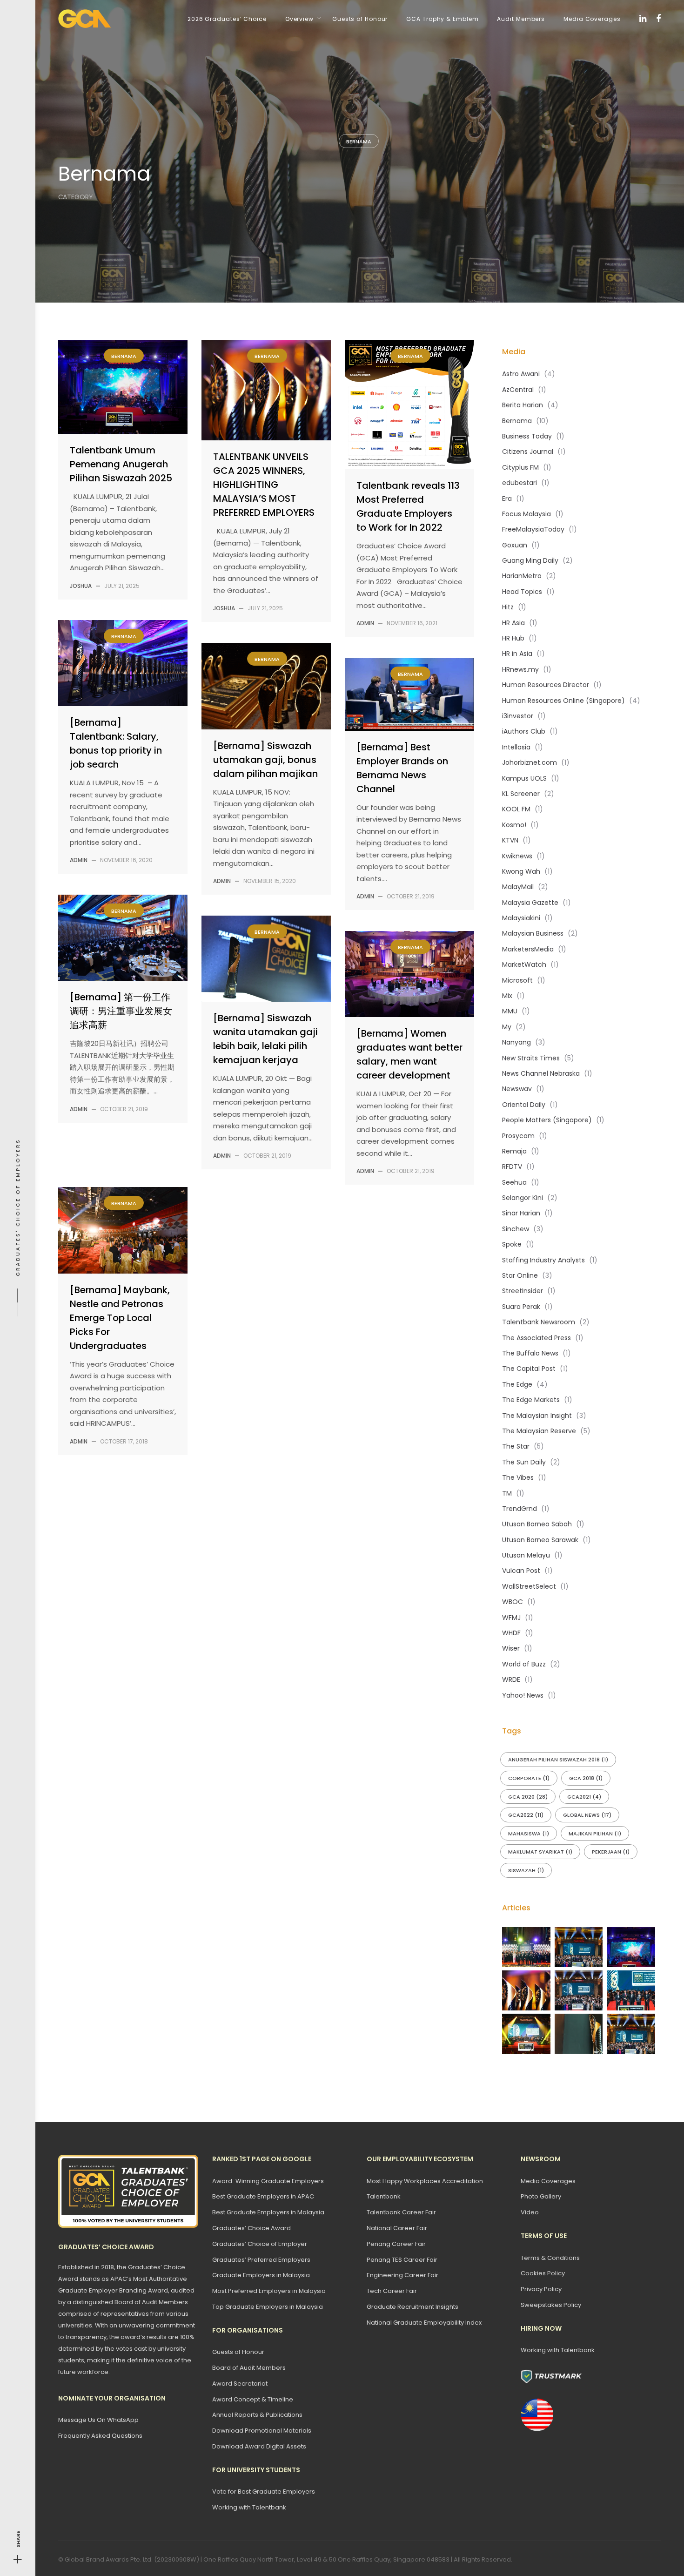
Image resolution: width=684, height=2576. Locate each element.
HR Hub (513, 638)
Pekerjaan (611, 1852)
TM (507, 1493)
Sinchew (516, 1229)
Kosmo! (514, 825)
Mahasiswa (529, 1834)
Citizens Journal (528, 452)
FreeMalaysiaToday (533, 529)
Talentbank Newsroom (539, 1322)
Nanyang (516, 1042)
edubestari (520, 483)
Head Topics (522, 592)
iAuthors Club (524, 731)
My (507, 1027)
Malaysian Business (533, 933)
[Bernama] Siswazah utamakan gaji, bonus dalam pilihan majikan (265, 760)
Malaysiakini (521, 918)
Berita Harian (523, 405)
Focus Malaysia (526, 514)
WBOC (513, 1602)
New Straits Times (531, 1058)
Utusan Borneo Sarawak (540, 1540)
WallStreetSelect (529, 1586)
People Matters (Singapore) (547, 1120)
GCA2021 (584, 1797)
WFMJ (511, 1618)
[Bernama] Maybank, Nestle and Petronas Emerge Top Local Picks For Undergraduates (120, 1318)
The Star (516, 1446)
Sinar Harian (521, 1213)
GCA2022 (526, 1815)
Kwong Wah (521, 871)
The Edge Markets (531, 1400)
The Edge (517, 1384)
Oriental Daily (524, 1105)
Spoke (512, 1244)
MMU (510, 1011)
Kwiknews (517, 856)
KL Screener (521, 794)
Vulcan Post (521, 1571)
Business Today (527, 436)
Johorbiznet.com (530, 762)
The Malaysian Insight (537, 1416)
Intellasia (516, 747)
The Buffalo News (530, 1353)
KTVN (510, 840)
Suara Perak (521, 1307)
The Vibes (518, 1477)
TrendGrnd (520, 1509)
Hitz (508, 607)
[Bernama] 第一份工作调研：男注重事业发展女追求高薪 (121, 1011)
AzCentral (518, 390)
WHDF (511, 1633)
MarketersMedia (528, 949)
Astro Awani (521, 374)
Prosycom (518, 1136)
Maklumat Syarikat (540, 1852)
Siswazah (526, 1870)
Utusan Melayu (526, 1555)
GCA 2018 (586, 1778)
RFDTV (512, 1167)
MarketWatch (524, 964)
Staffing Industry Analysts (543, 1260)
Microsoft (517, 980)
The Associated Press (536, 1338)
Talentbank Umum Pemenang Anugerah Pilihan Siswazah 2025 (121, 464)
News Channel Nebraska (541, 1073)
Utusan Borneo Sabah (537, 1524)
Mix (507, 996)
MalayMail (518, 887)
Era (507, 499)
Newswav (517, 1089)
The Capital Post (529, 1369)
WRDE (511, 1679)
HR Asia (513, 623)
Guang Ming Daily (530, 560)
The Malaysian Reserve (539, 1431)
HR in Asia (517, 654)
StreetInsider (523, 1291)
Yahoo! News (523, 1695)
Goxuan (515, 545)
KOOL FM (516, 809)
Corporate (529, 1778)
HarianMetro (522, 576)
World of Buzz (524, 1664)
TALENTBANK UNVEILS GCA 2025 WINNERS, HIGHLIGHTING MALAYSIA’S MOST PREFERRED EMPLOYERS (264, 485)
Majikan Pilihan (595, 1834)
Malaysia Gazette (530, 903)
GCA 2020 (528, 1797)
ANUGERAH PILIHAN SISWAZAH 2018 (558, 1760)
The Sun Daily (524, 1462)
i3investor (518, 716)
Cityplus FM (520, 467)
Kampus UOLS (524, 778)
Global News (587, 1815)
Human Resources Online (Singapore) (563, 701)
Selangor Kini (523, 1198)
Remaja (514, 1151)
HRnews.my (520, 669)
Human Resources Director (546, 685)
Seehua (514, 1182)
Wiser (511, 1648)
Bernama (359, 142)
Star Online (520, 1275)
